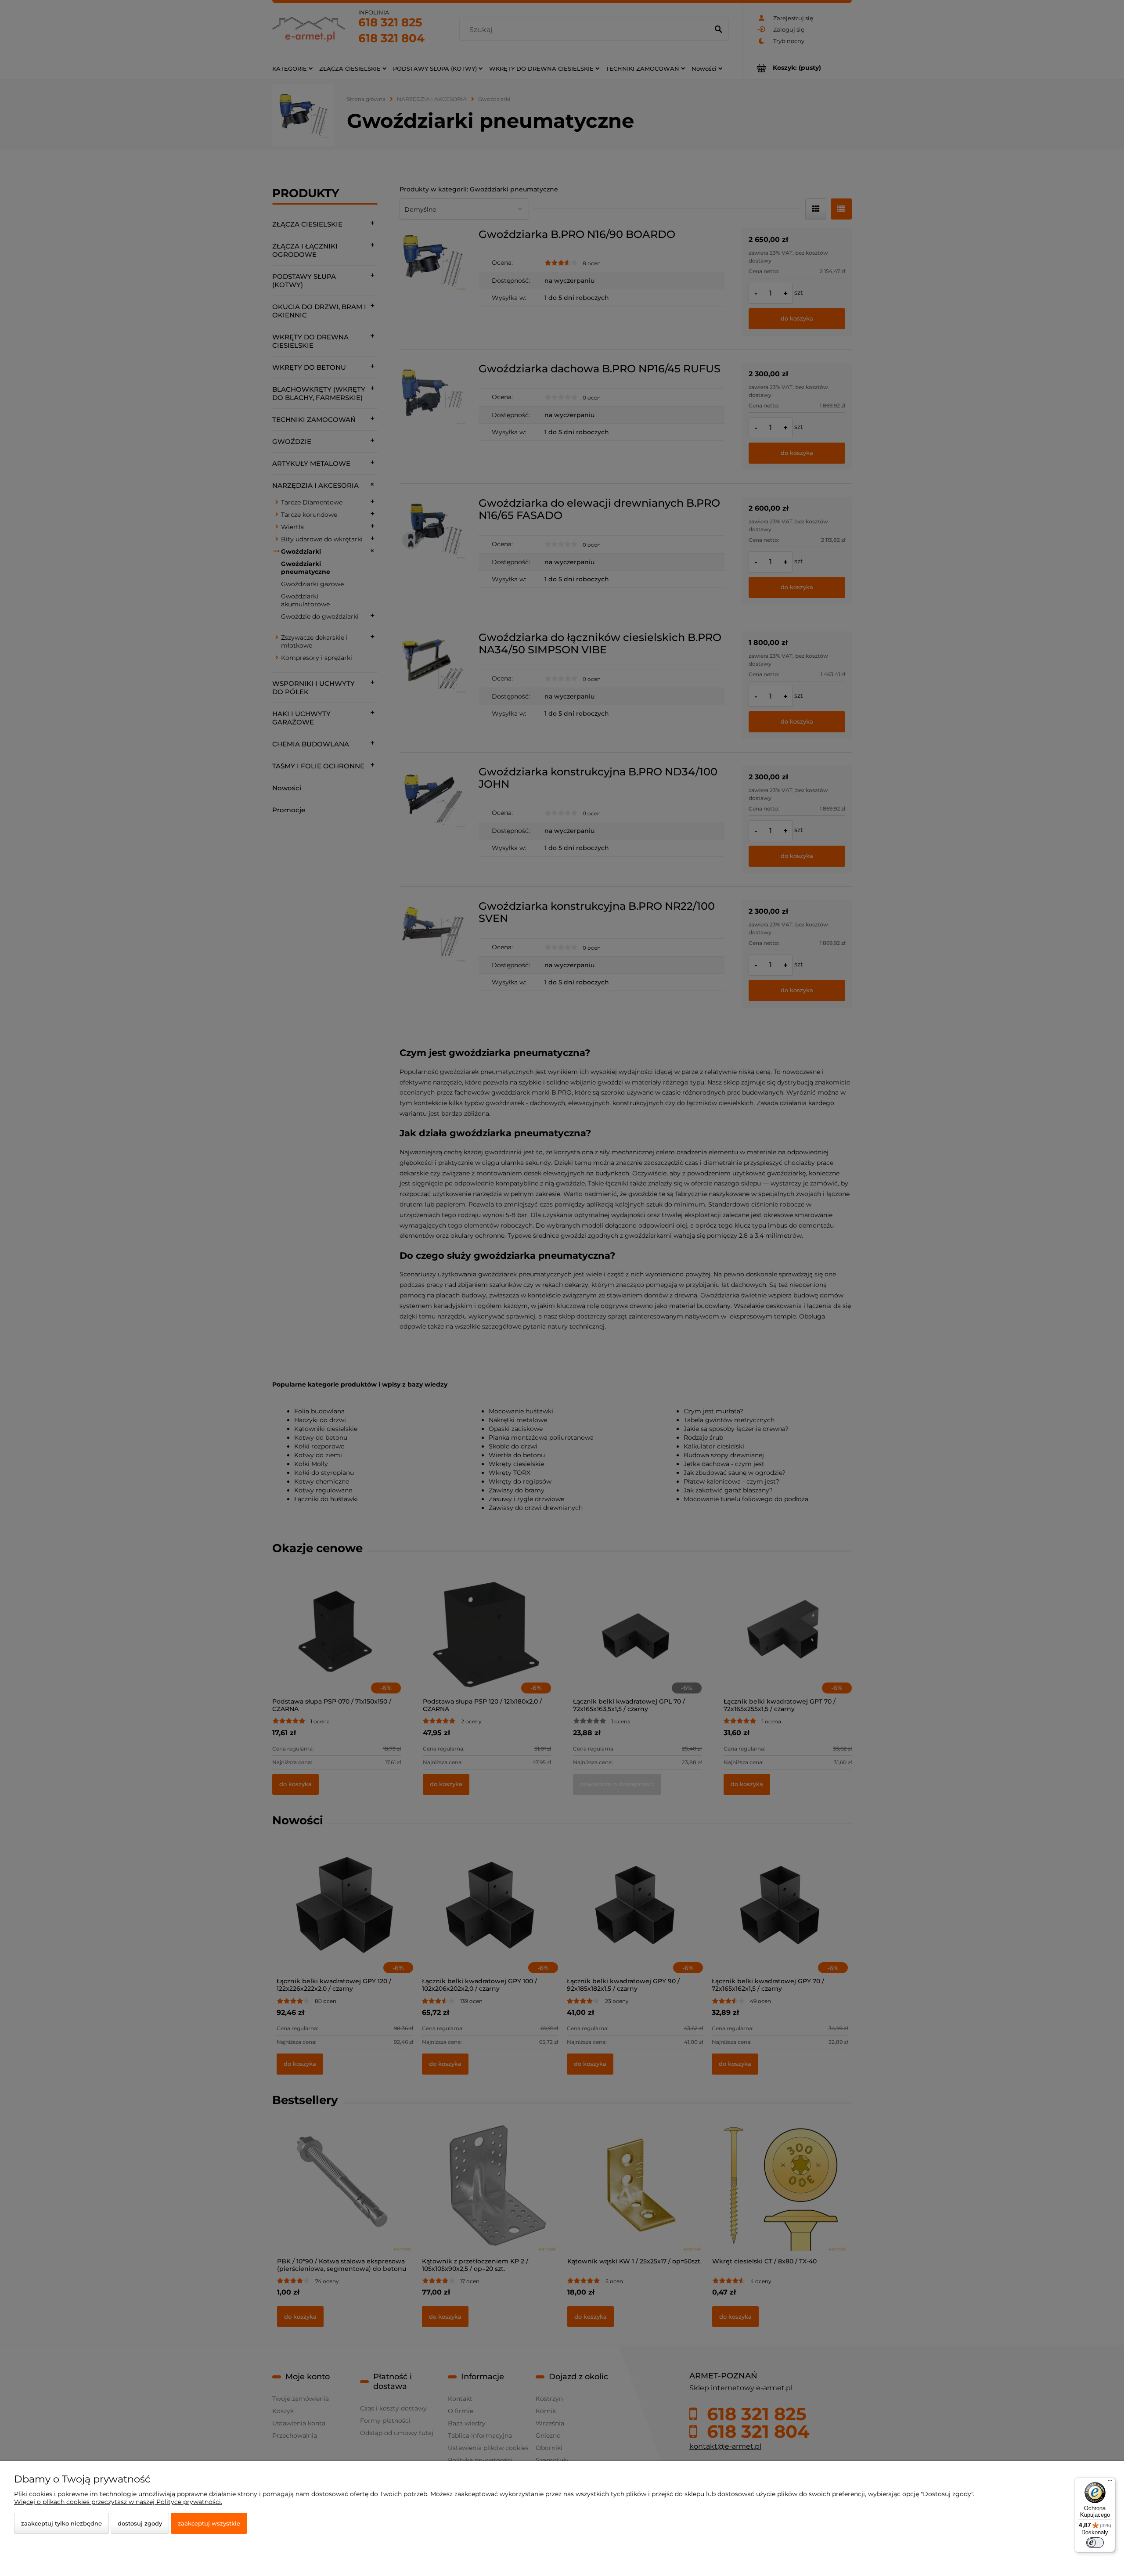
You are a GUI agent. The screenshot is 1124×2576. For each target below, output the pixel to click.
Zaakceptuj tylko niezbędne (61, 2523)
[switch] (1095, 2543)
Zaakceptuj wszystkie (209, 2523)
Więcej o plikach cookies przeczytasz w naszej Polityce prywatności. (118, 2502)
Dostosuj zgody (140, 2523)
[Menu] (1110, 2482)
